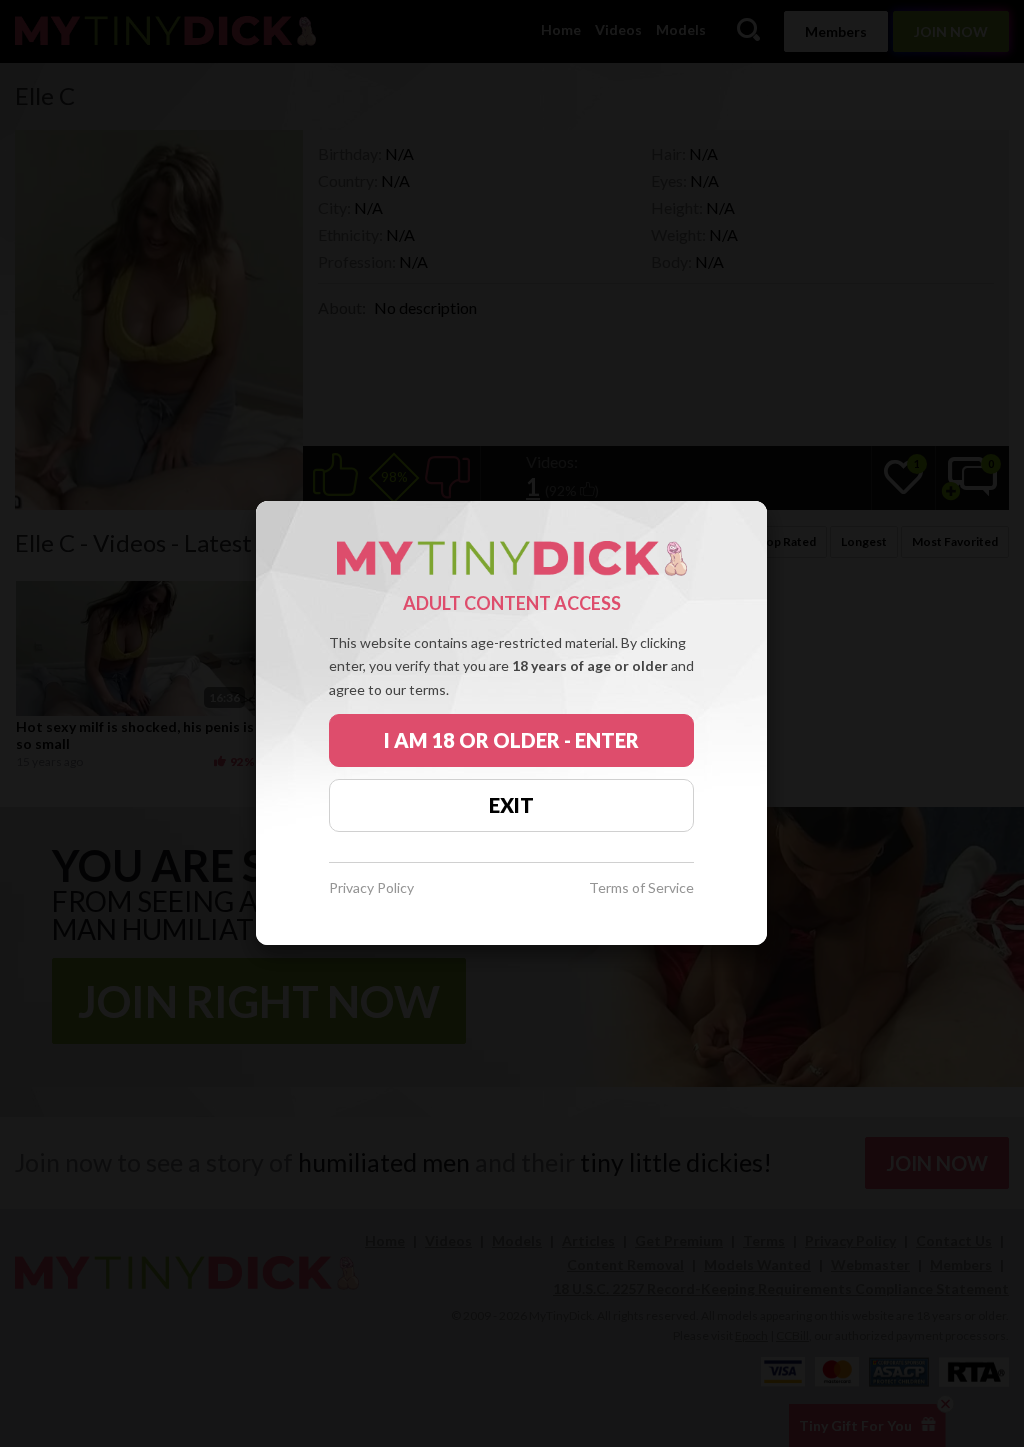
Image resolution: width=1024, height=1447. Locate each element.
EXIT (511, 805)
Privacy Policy (371, 888)
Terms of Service (641, 888)
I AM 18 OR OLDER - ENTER (511, 740)
